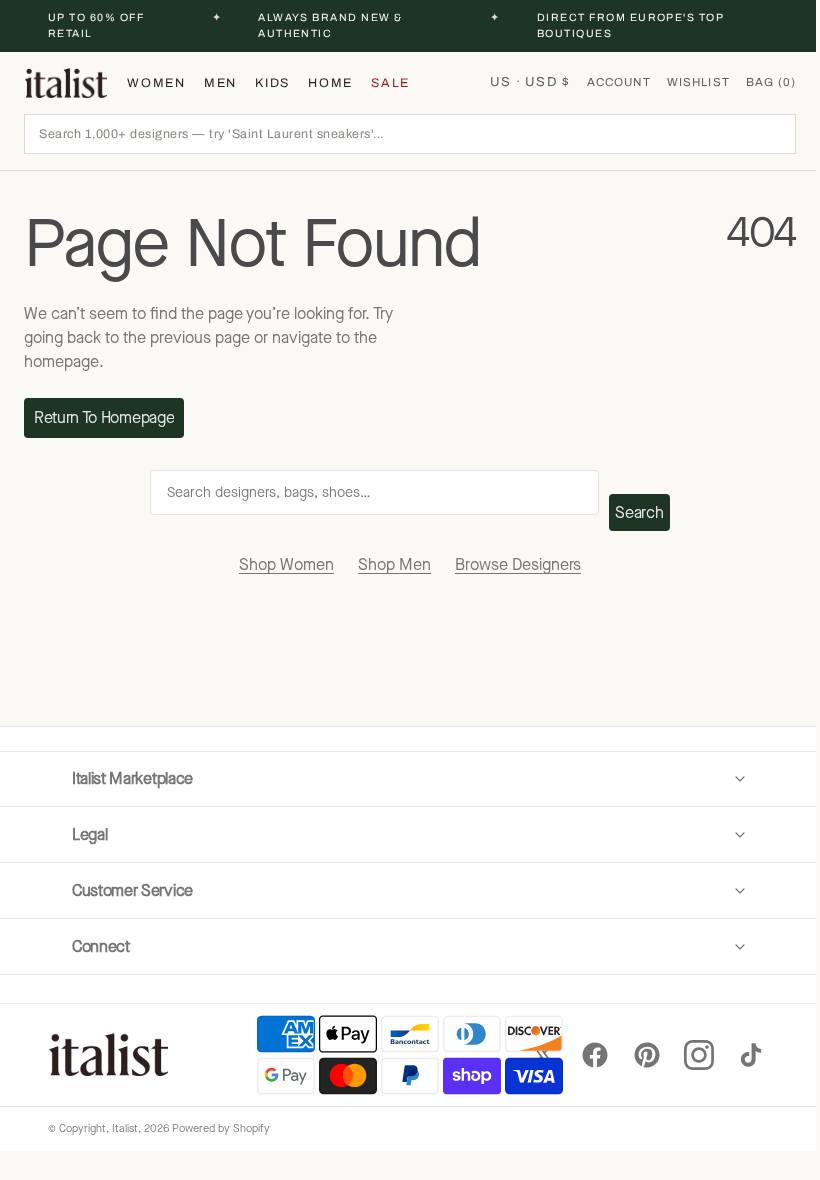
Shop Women (286, 564)
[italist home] (65, 83)
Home (330, 83)
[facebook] (580, 1055)
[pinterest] (632, 1055)
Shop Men (394, 564)
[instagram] (684, 1055)
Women (156, 83)
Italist (125, 1128)
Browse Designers (518, 564)
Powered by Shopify (221, 1128)
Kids (272, 83)
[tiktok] (736, 1055)
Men (220, 83)
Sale (390, 83)
